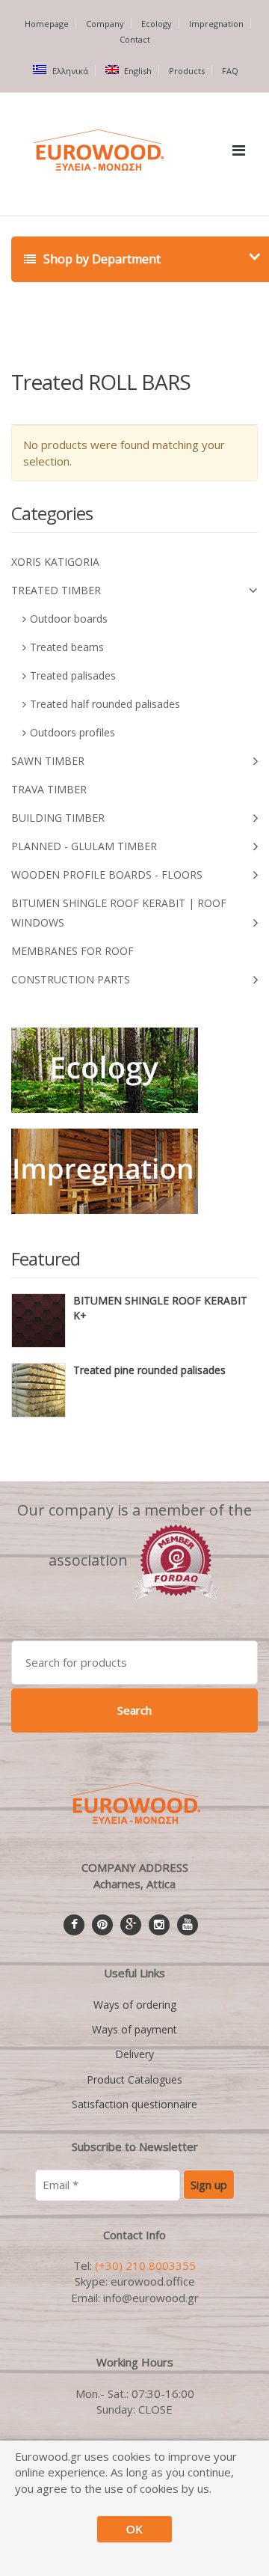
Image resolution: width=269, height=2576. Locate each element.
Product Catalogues (134, 2079)
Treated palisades (73, 675)
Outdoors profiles (72, 732)
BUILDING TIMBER (58, 818)
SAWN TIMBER (48, 761)
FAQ (230, 71)
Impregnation (216, 24)
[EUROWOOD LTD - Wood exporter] (176, 1560)
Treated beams (67, 647)
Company (105, 24)
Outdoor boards (69, 619)
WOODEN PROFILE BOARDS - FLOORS (107, 875)
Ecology (157, 24)
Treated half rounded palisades (105, 704)
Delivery (134, 2054)
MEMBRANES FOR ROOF (72, 951)
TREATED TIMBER (56, 590)
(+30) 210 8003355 (145, 2265)
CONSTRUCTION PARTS (71, 979)
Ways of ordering (135, 2005)
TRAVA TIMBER (49, 789)
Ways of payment (134, 2029)
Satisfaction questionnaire (134, 2104)
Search (134, 1710)
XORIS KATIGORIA (55, 562)
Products (187, 71)
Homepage (47, 24)
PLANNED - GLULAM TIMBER (84, 846)
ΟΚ (134, 2529)
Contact (135, 39)
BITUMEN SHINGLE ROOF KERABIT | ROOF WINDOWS (119, 913)
